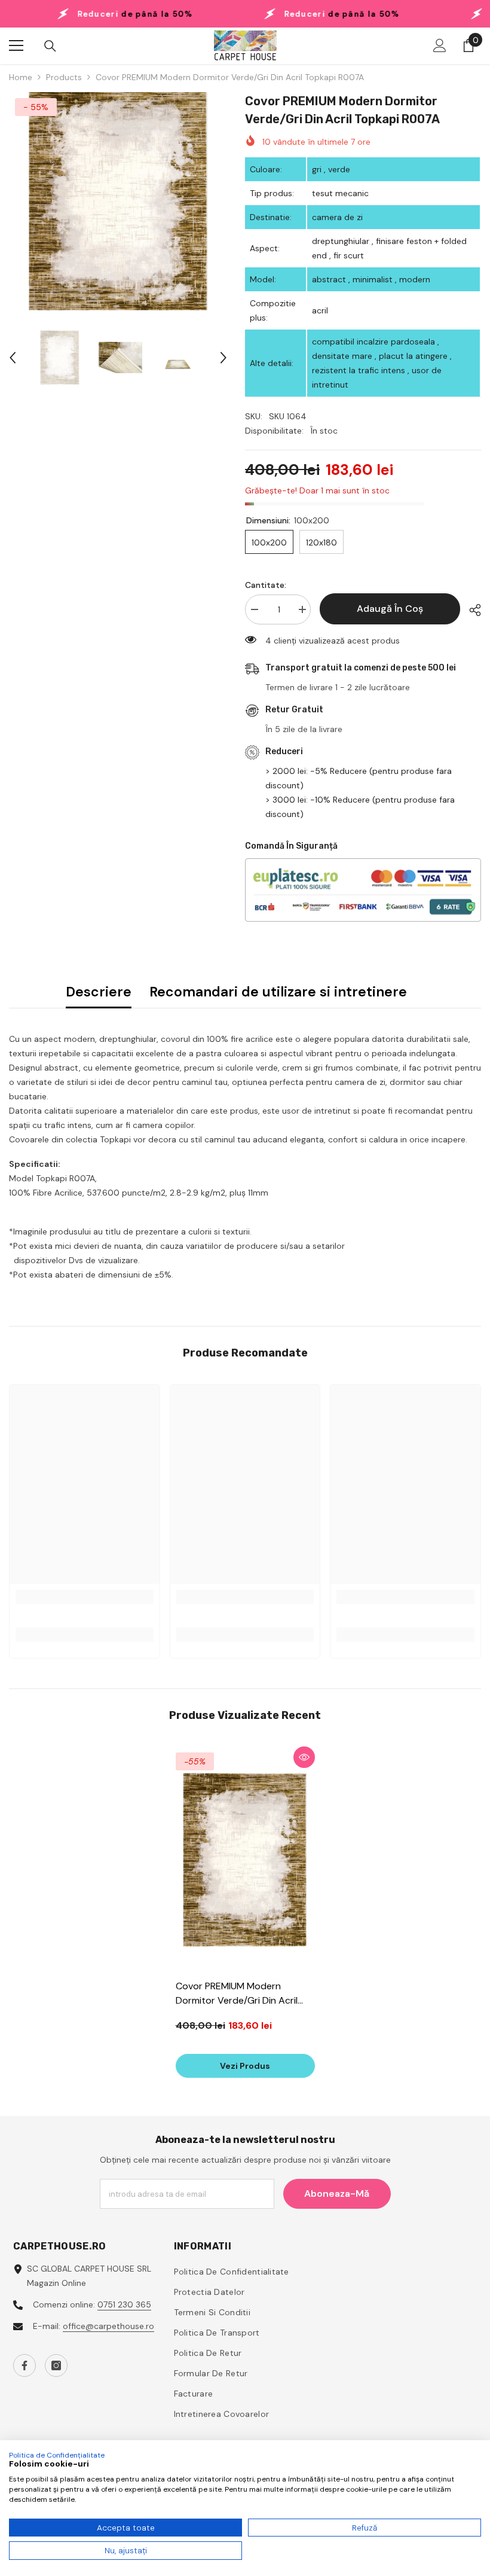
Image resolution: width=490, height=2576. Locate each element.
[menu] (16, 45)
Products (64, 77)
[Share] (471, 610)
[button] (13, 358)
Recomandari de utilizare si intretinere (278, 992)
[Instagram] (56, 2365)
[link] (85, 1597)
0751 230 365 (124, 2304)
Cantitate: (266, 585)
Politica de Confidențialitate (57, 2455)
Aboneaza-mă (337, 2194)
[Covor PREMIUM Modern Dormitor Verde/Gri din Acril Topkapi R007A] (245, 1860)
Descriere (99, 992)
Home (21, 77)
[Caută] (50, 46)
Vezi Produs (245, 2066)
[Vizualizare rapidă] (304, 1757)
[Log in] (440, 45)
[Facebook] (24, 2365)
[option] (118, 201)
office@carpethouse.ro (108, 2326)
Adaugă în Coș (390, 609)
